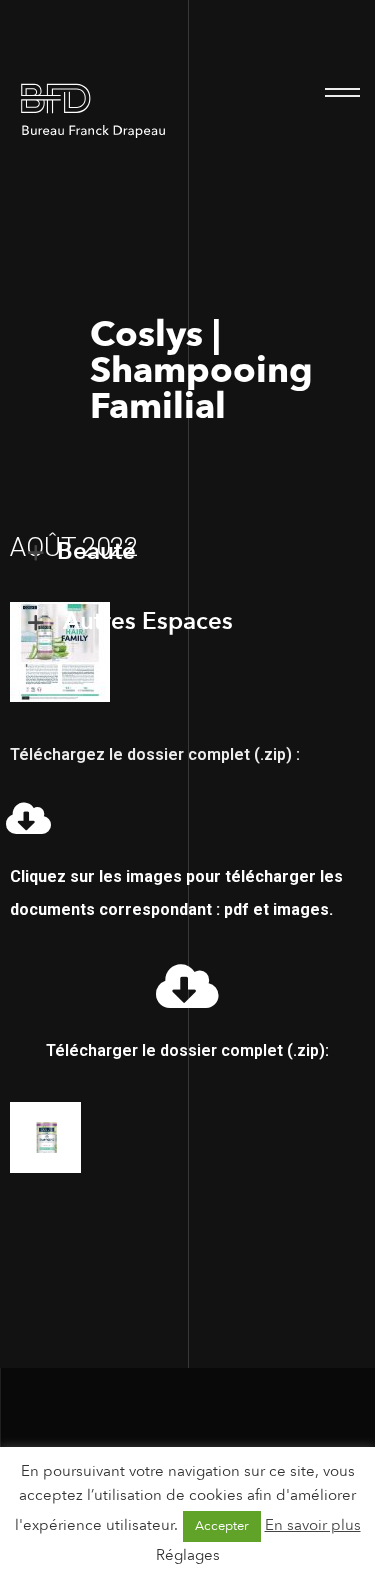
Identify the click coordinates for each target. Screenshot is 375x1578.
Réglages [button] (188, 1555)
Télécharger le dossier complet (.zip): (187, 1050)
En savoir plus (313, 1525)
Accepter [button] (222, 1526)
